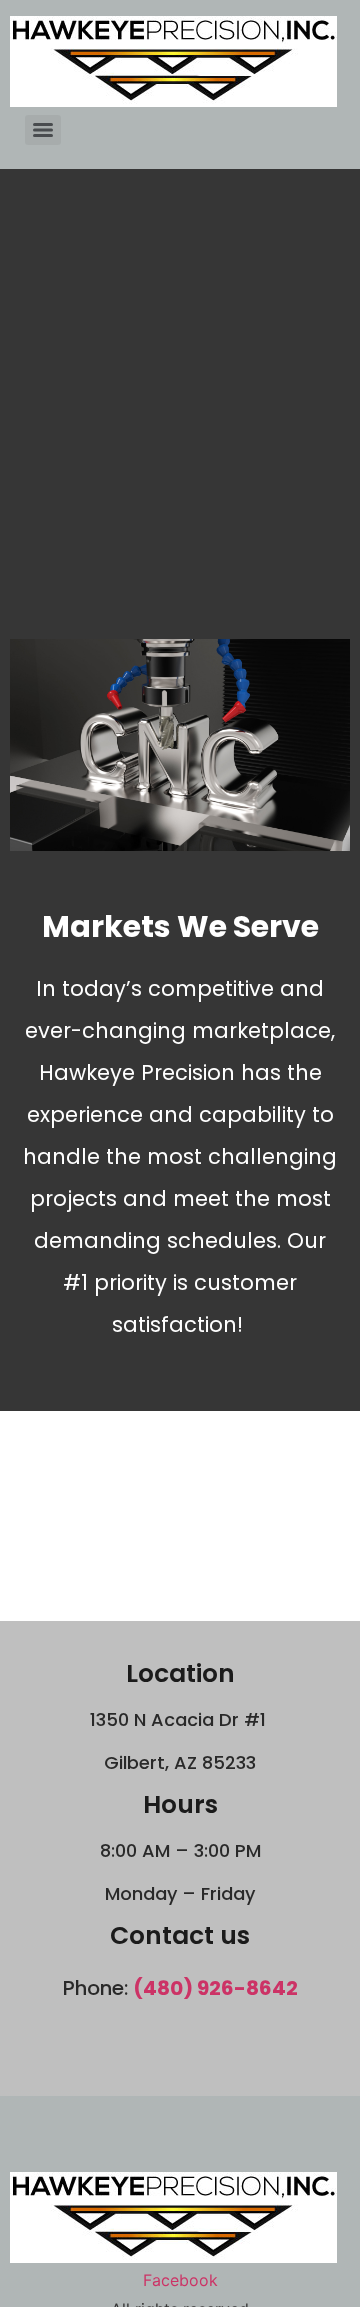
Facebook (180, 2280)
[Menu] (43, 130)
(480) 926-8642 (215, 1988)
